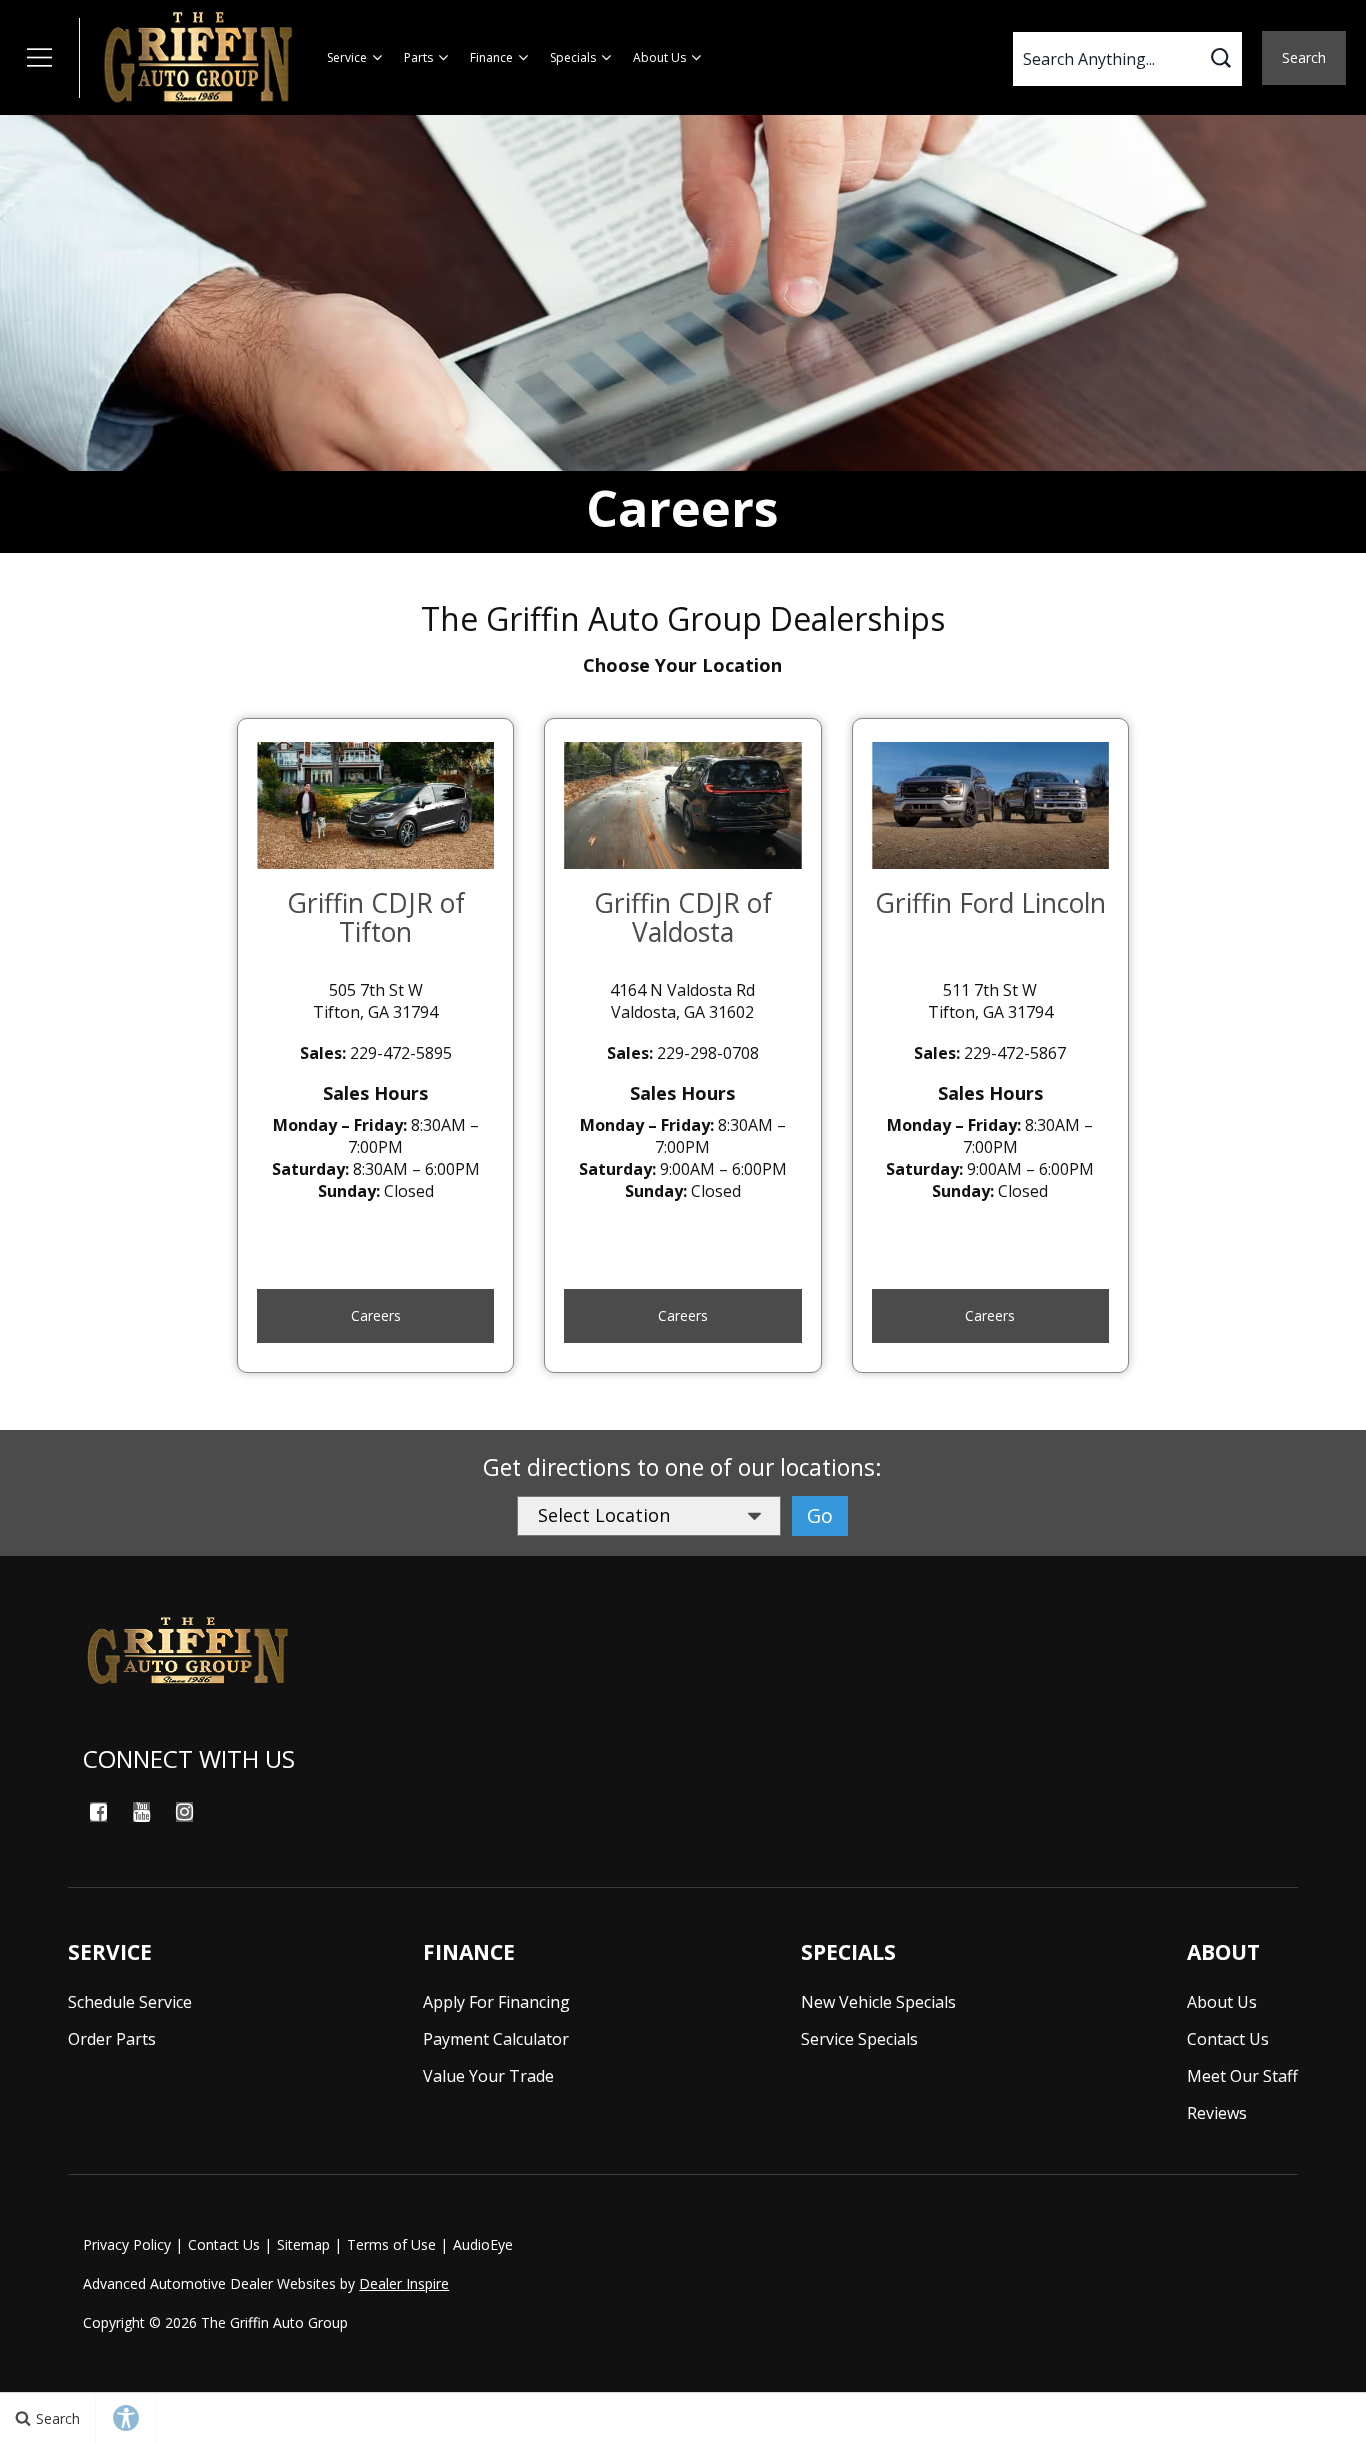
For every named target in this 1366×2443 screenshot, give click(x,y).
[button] (40, 58)
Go (820, 1515)
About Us (659, 57)
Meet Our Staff (1242, 2076)
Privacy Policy (127, 2244)
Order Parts (112, 2039)
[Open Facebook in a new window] (98, 1812)
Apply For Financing (496, 2002)
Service (347, 57)
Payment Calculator (496, 2039)
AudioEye (483, 2244)
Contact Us (1228, 2039)
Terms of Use (391, 2244)
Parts (418, 57)
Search (1304, 57)
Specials (573, 57)
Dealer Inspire (404, 2283)
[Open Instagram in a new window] (184, 1812)
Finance (491, 57)
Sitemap (303, 2244)
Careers (376, 1315)
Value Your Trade (488, 2076)
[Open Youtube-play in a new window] (141, 1812)
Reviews (1217, 2113)
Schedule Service (130, 2002)
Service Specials (859, 2039)
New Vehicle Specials (878, 2002)
